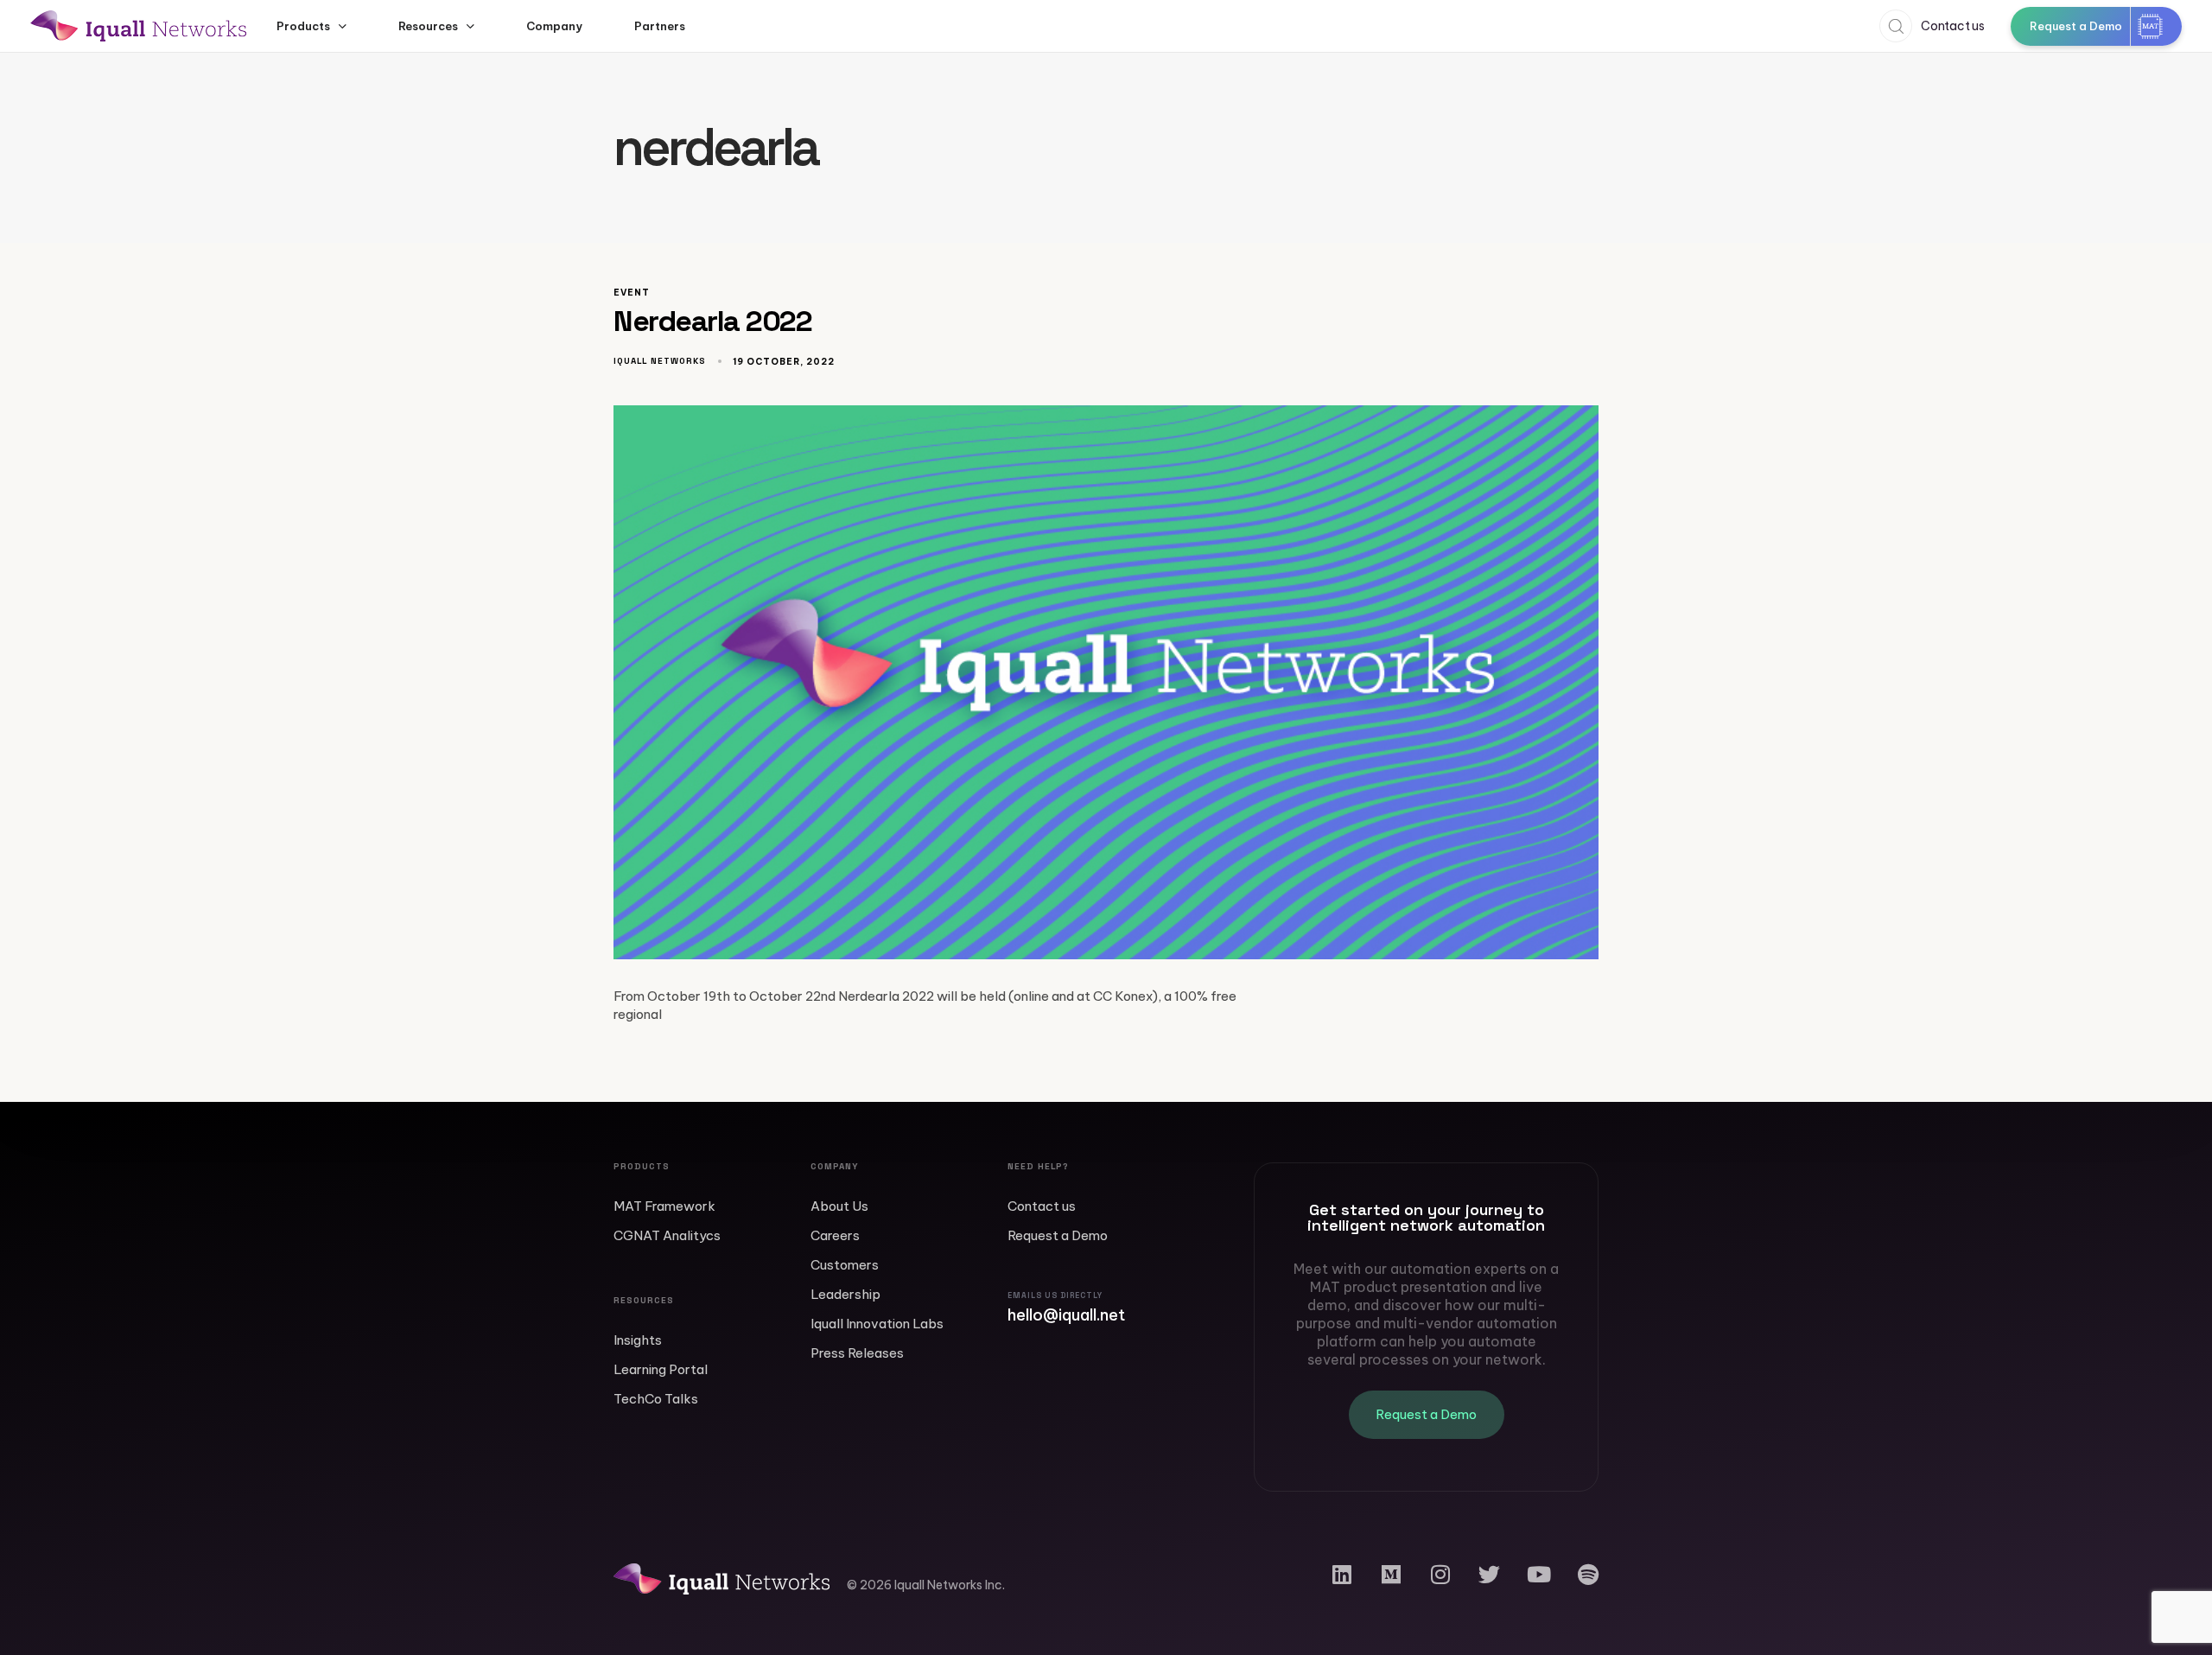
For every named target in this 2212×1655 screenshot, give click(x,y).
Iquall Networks (660, 361)
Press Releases (857, 1353)
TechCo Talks (656, 1399)
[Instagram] (1440, 1574)
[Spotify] (1588, 1574)
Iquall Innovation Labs (877, 1324)
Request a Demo (1058, 1235)
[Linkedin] (1341, 1574)
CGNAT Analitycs (667, 1235)
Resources (428, 26)
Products (303, 26)
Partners (660, 26)
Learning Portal (661, 1369)
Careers (835, 1235)
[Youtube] (1538, 1574)
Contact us (1042, 1206)
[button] (1891, 26)
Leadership (845, 1294)
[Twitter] (1489, 1574)
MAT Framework (664, 1206)
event (632, 293)
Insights (638, 1340)
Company (554, 26)
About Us (839, 1206)
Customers (845, 1265)
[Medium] (1391, 1574)
